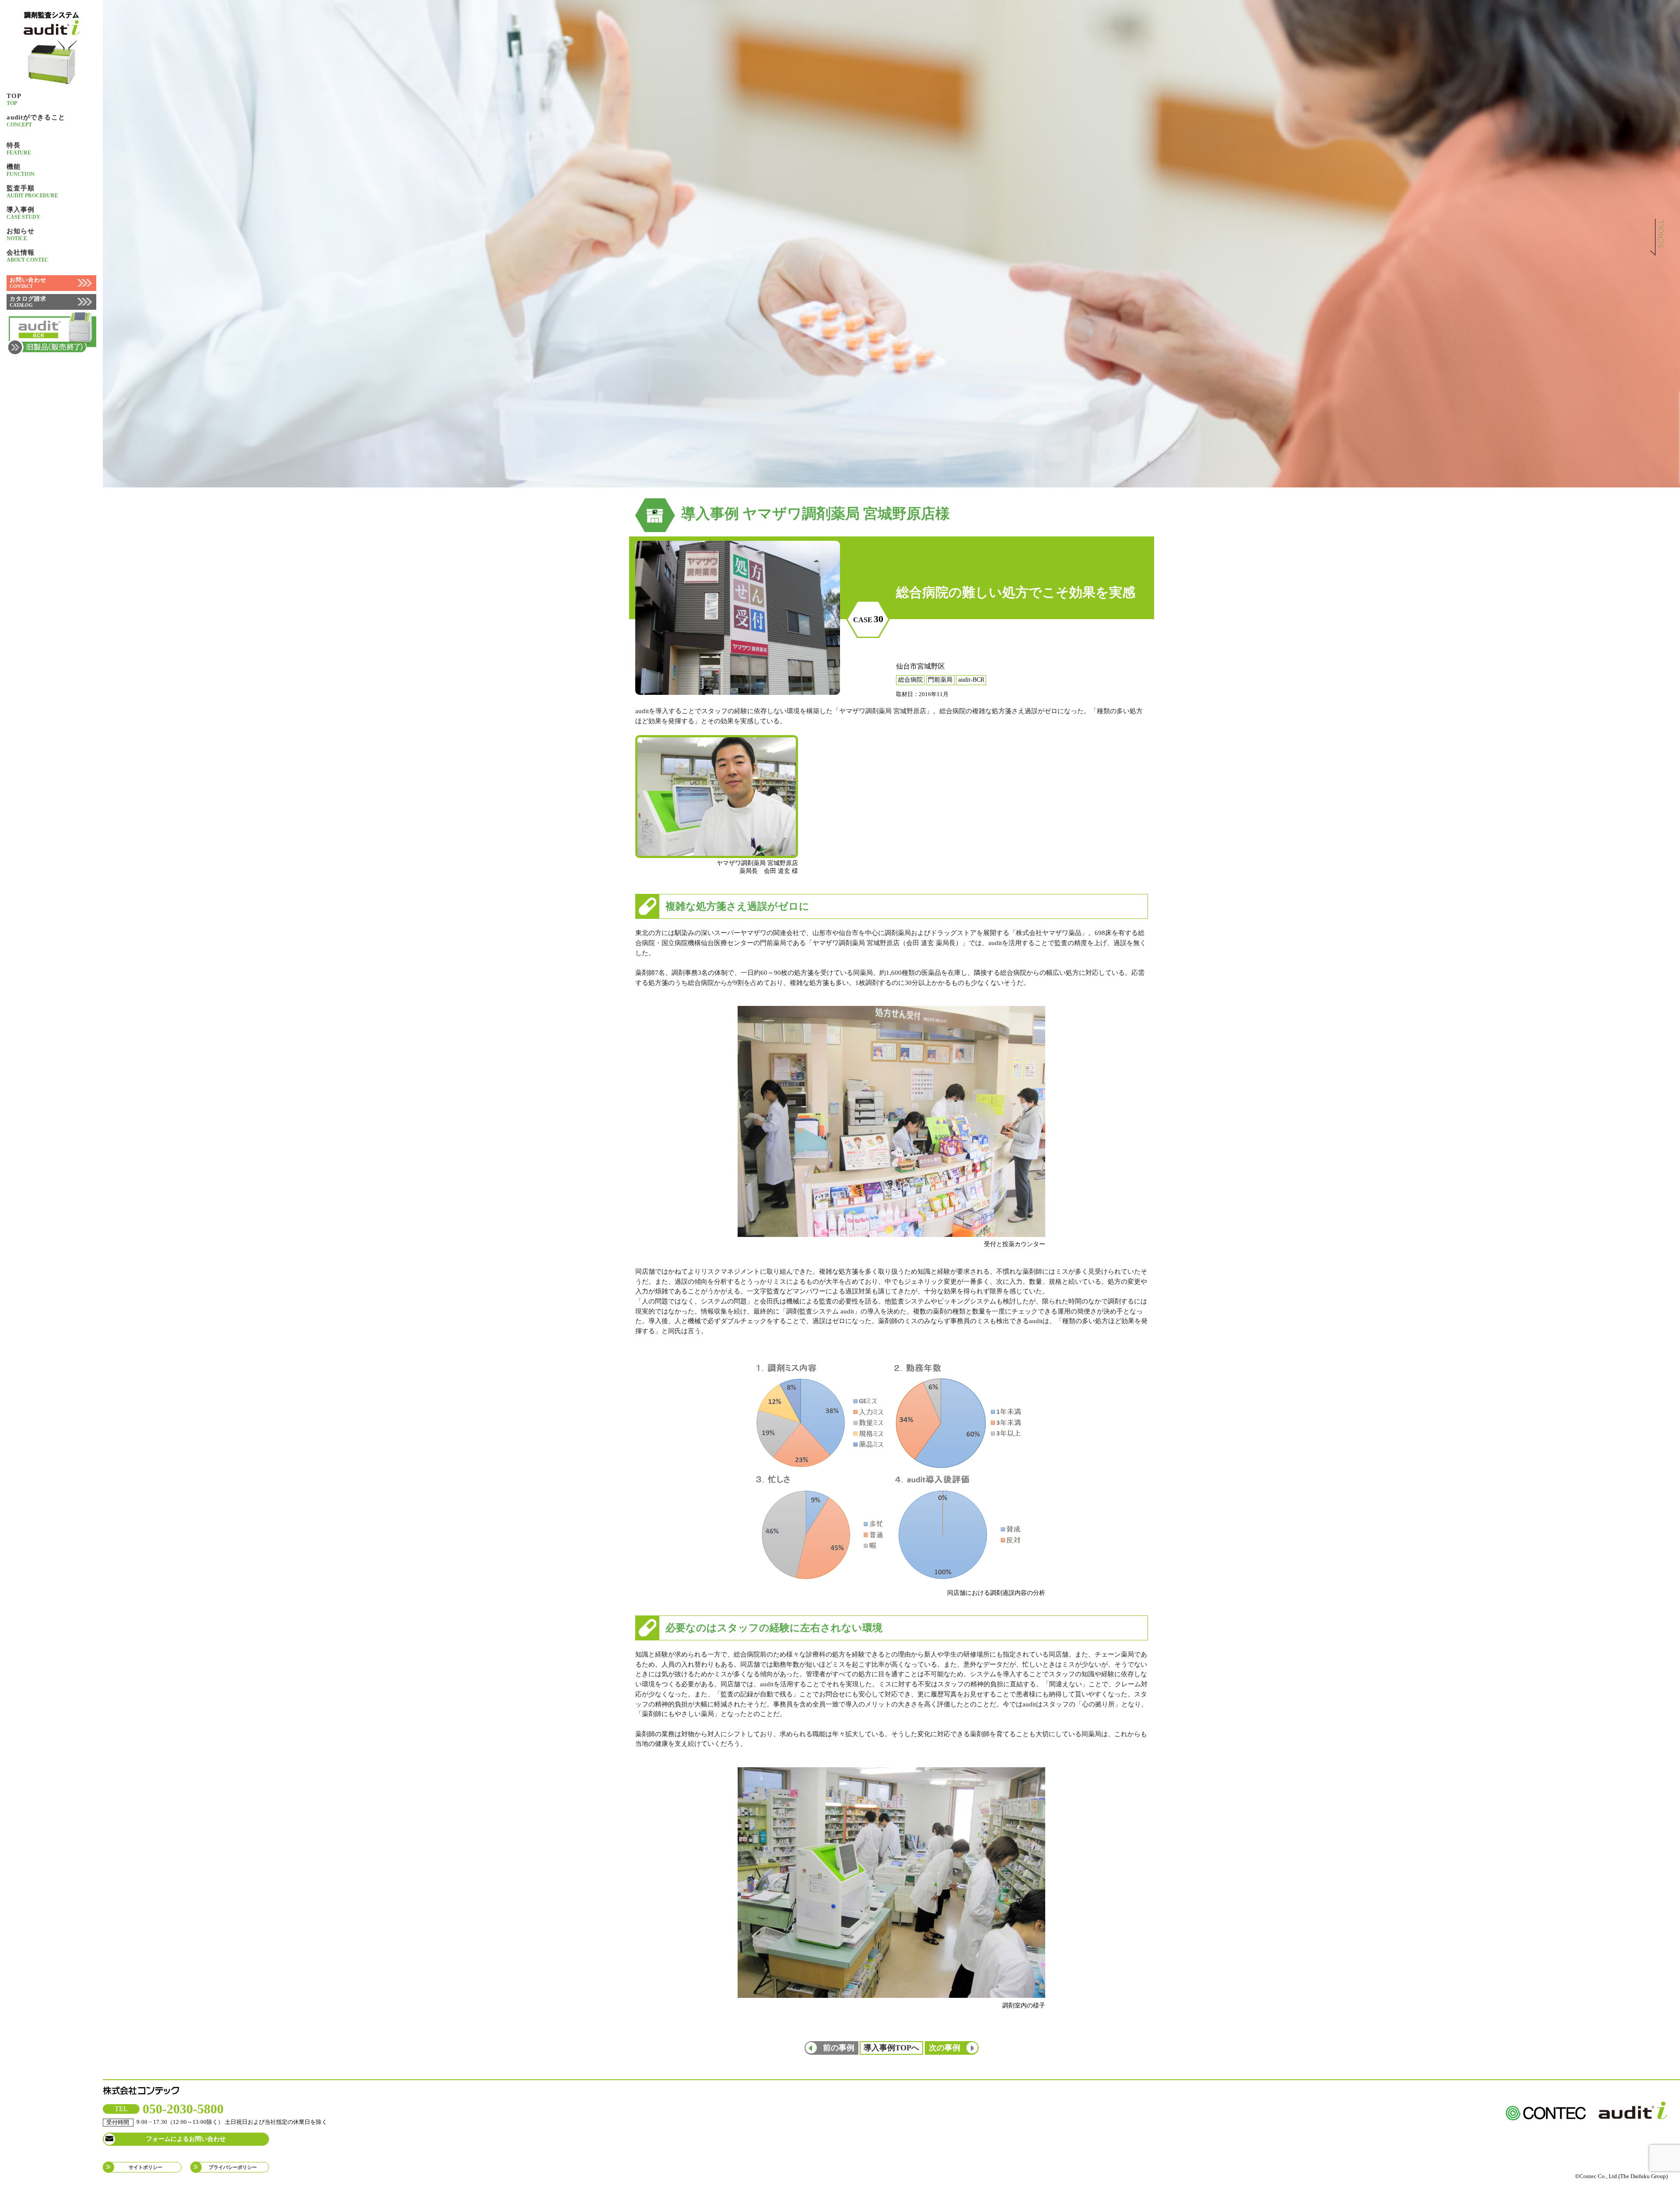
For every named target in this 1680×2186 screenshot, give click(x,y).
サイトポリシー (145, 2167)
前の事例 (839, 2048)
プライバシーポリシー (233, 2167)
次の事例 (945, 2048)
